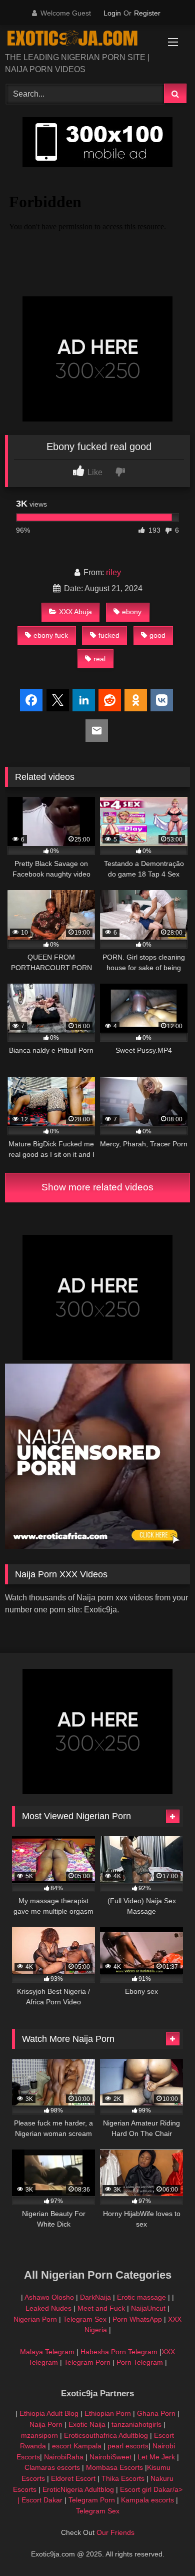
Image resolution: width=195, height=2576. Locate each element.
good (157, 635)
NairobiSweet (110, 2457)
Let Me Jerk (156, 2457)
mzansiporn (39, 2435)
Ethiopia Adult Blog (49, 2413)
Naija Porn (46, 2424)
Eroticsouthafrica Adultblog (106, 2435)
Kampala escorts (147, 2500)
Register (147, 13)
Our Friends (115, 2532)
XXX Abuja (75, 612)
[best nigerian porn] (97, 1546)
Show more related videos (97, 1187)
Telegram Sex (85, 2319)
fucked (109, 635)
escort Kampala (77, 2446)
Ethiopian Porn (108, 2413)
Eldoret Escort (73, 2478)
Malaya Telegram (47, 2352)
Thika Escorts (123, 2478)
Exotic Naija (87, 2424)
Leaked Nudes (48, 2308)
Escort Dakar (43, 2500)
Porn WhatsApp (137, 2319)
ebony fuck (51, 635)
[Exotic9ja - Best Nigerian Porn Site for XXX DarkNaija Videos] (80, 40)
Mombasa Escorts (114, 2467)
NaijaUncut (148, 2308)
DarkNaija (95, 2297)
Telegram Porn (87, 2362)
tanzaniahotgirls (136, 2424)
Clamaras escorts (52, 2467)
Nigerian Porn (36, 2319)
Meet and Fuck (102, 2308)
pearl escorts (128, 2446)
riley (113, 572)
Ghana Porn (156, 2413)
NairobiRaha (64, 2457)
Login (112, 13)
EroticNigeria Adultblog (78, 2489)
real (99, 659)
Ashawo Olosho (49, 2297)
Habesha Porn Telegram (120, 2352)
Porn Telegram (140, 2362)
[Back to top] (164, 2546)
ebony (132, 612)
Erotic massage (141, 2297)
